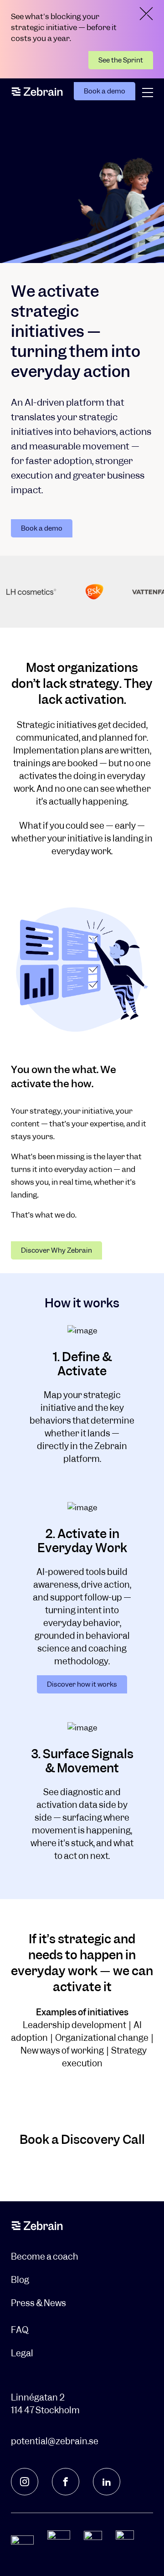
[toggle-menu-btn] (148, 93)
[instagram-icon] (25, 2482)
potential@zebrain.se (55, 2441)
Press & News (38, 2303)
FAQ (20, 2330)
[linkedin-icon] (107, 2482)
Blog (20, 2280)
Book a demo (105, 91)
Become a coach (45, 2257)
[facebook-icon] (66, 2482)
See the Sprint (121, 60)
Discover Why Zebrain (56, 1250)
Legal (22, 2353)
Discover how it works (82, 1684)
